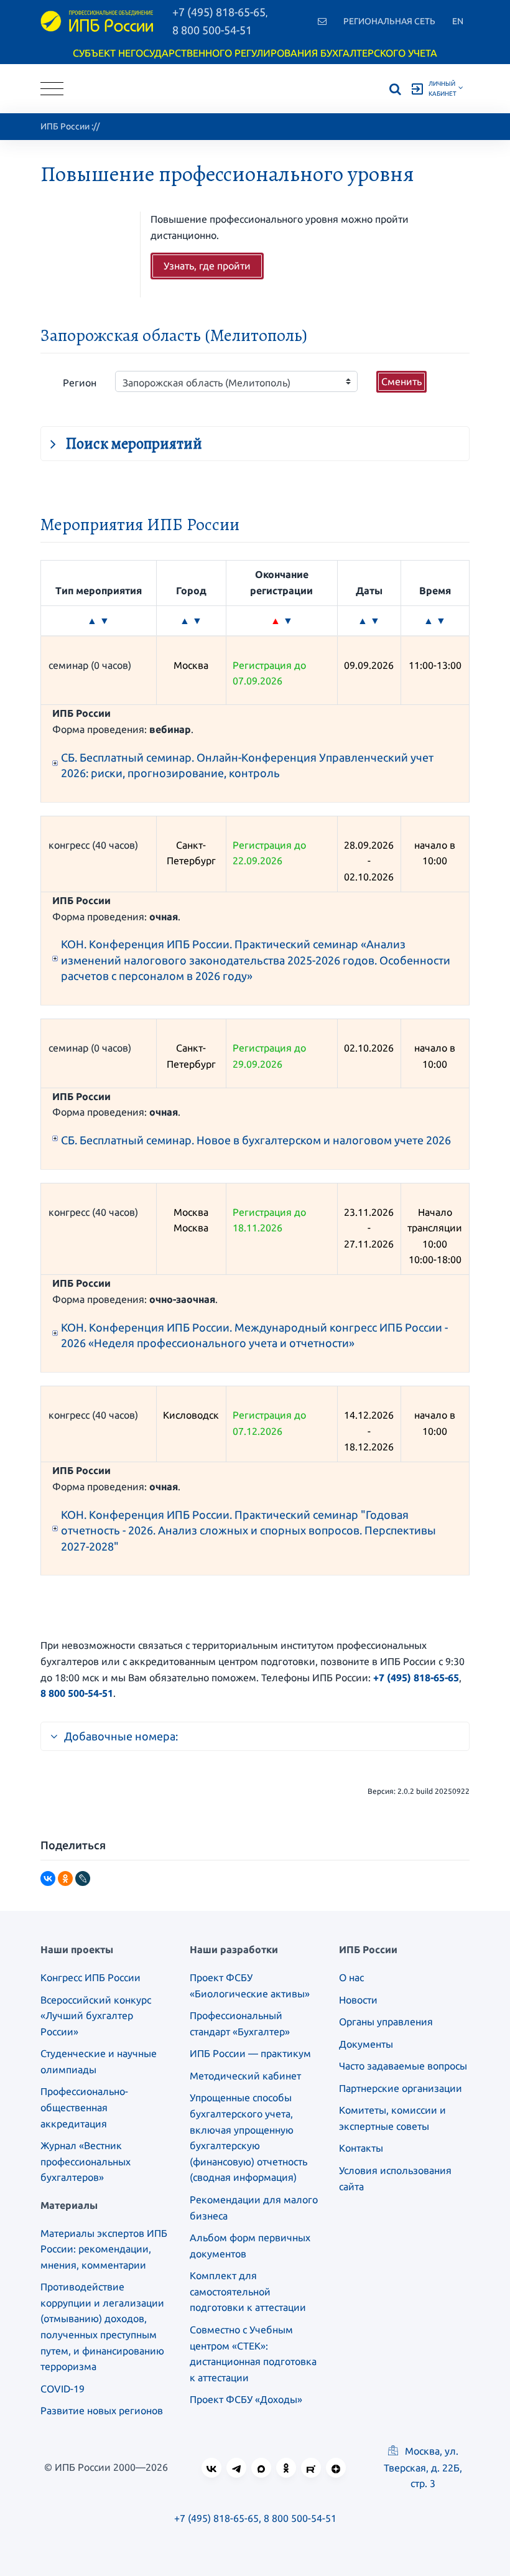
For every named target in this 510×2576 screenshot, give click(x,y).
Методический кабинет (245, 2076)
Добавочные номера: (121, 1736)
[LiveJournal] (83, 1878)
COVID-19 (63, 2389)
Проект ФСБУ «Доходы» (246, 2399)
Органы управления (386, 2022)
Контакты (361, 2148)
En (458, 21)
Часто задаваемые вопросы (403, 2066)
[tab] (255, 440)
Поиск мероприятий (134, 443)
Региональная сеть (389, 21)
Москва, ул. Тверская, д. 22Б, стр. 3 (423, 2467)
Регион (80, 383)
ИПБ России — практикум (250, 2053)
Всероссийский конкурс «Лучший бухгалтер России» (96, 2016)
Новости (358, 2000)
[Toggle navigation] (52, 89)
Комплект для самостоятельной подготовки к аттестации (248, 2291)
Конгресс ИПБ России (90, 1977)
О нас (351, 1977)
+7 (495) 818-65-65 (416, 1678)
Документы (366, 2044)
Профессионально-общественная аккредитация (84, 2107)
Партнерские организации (401, 2088)
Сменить (401, 381)
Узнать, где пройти (207, 266)
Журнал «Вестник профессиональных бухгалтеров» (86, 2161)
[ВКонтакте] (48, 1878)
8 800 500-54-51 (212, 30)
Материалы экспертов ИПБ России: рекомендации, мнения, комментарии (104, 2249)
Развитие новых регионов (102, 2410)
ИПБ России (65, 126)
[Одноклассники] (65, 1878)
